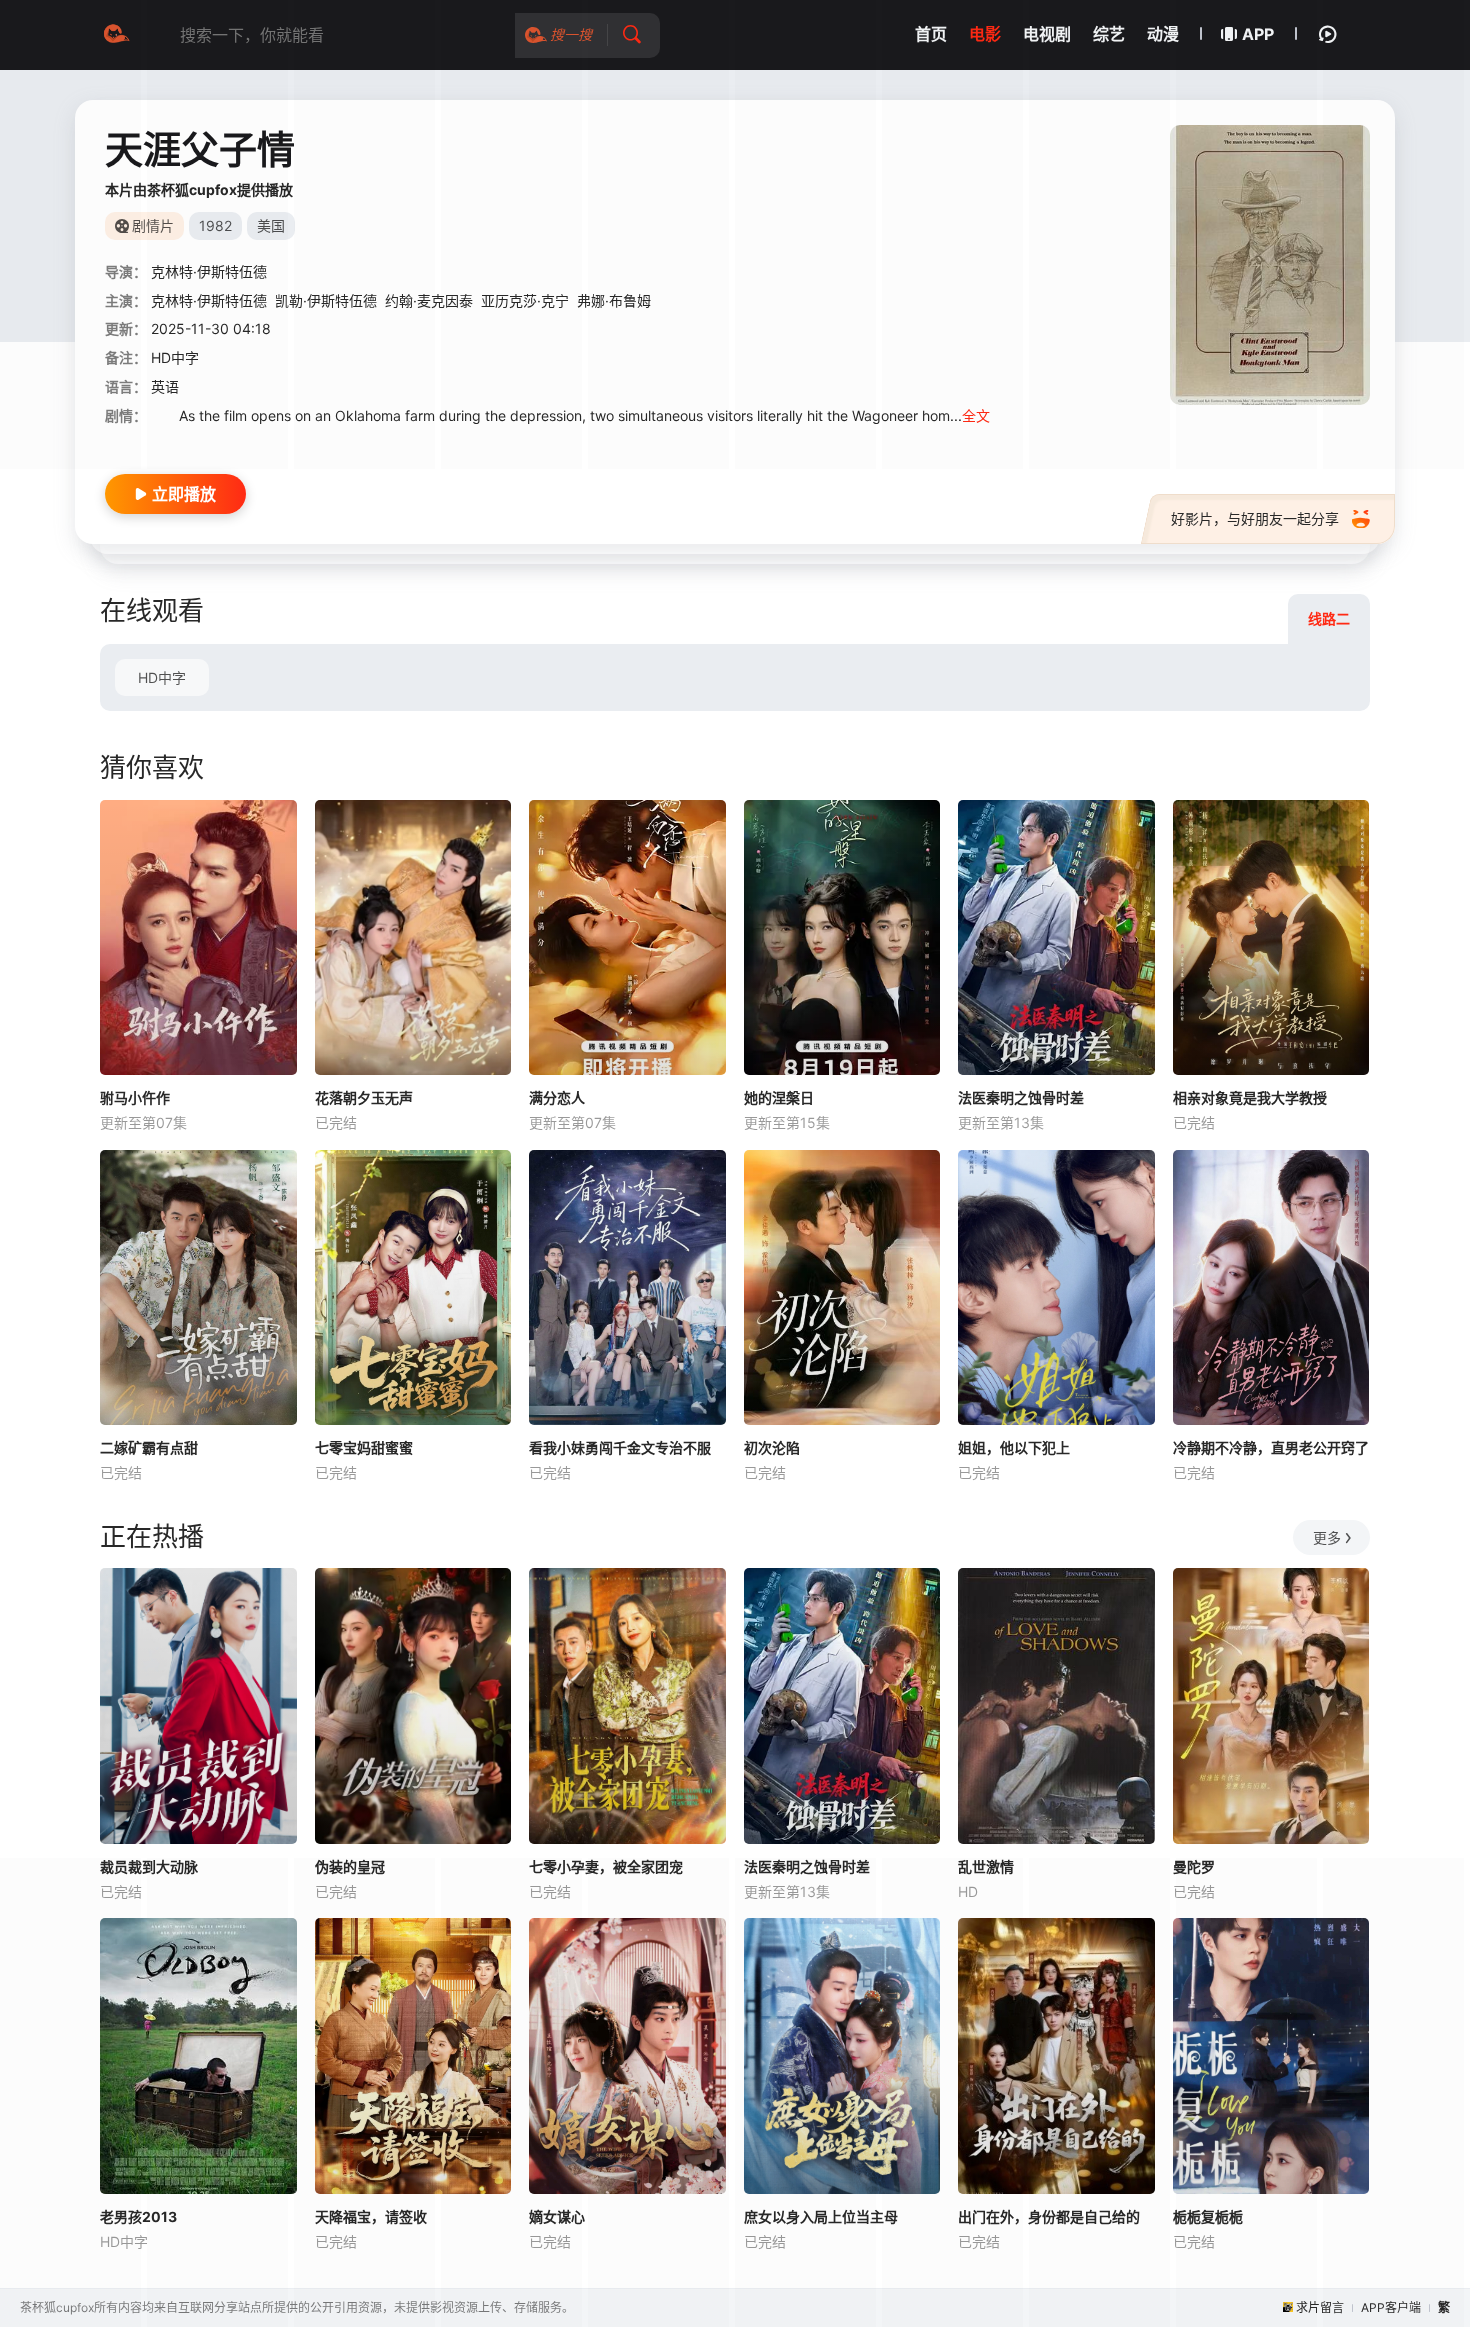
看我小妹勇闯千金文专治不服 (620, 1447)
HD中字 (162, 677)
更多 (1327, 1537)
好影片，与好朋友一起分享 (1255, 518)
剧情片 (153, 225)
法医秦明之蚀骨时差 (1021, 1097)
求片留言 (1320, 2307)
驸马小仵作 (135, 1097)
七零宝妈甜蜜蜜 (364, 1447)
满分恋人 (557, 1097)
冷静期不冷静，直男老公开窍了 (1271, 1447)
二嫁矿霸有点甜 (149, 1447)
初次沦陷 (772, 1447)
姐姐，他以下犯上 (1014, 1447)
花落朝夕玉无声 (364, 1097)
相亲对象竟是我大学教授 (1250, 1097)
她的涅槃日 (779, 1097)
